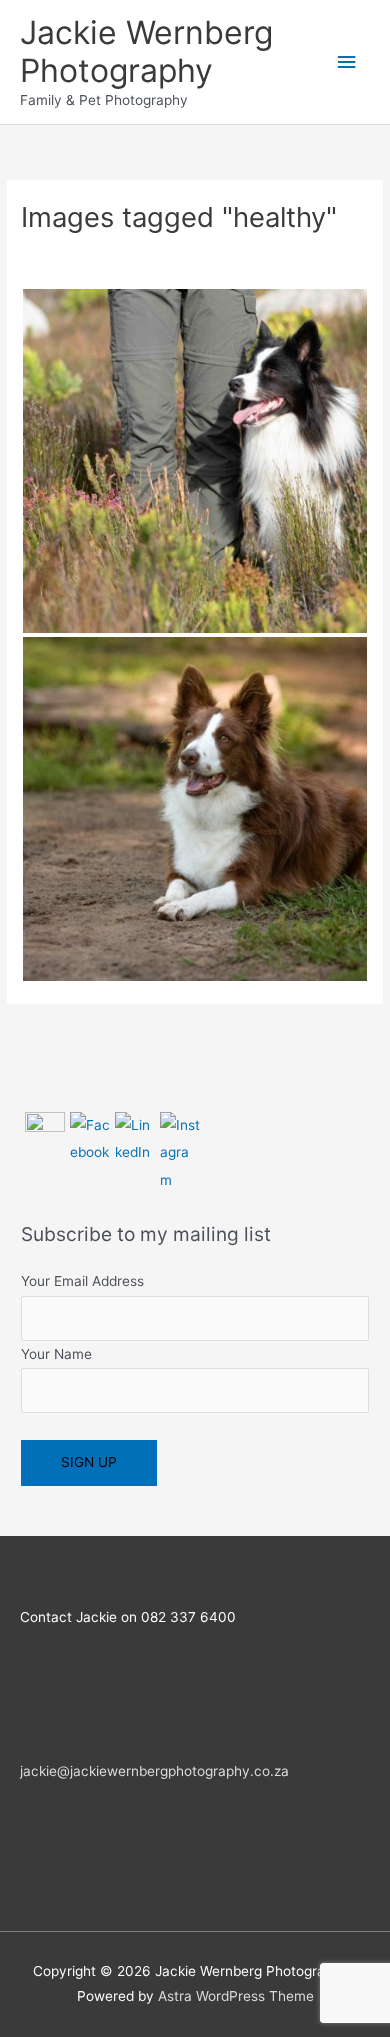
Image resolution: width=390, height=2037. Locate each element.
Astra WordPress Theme (236, 1996)
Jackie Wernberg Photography (146, 51)
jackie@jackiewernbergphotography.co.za (154, 1771)
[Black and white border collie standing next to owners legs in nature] (195, 461)
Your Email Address (82, 1281)
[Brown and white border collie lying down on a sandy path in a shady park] (195, 809)
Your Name (56, 1354)
